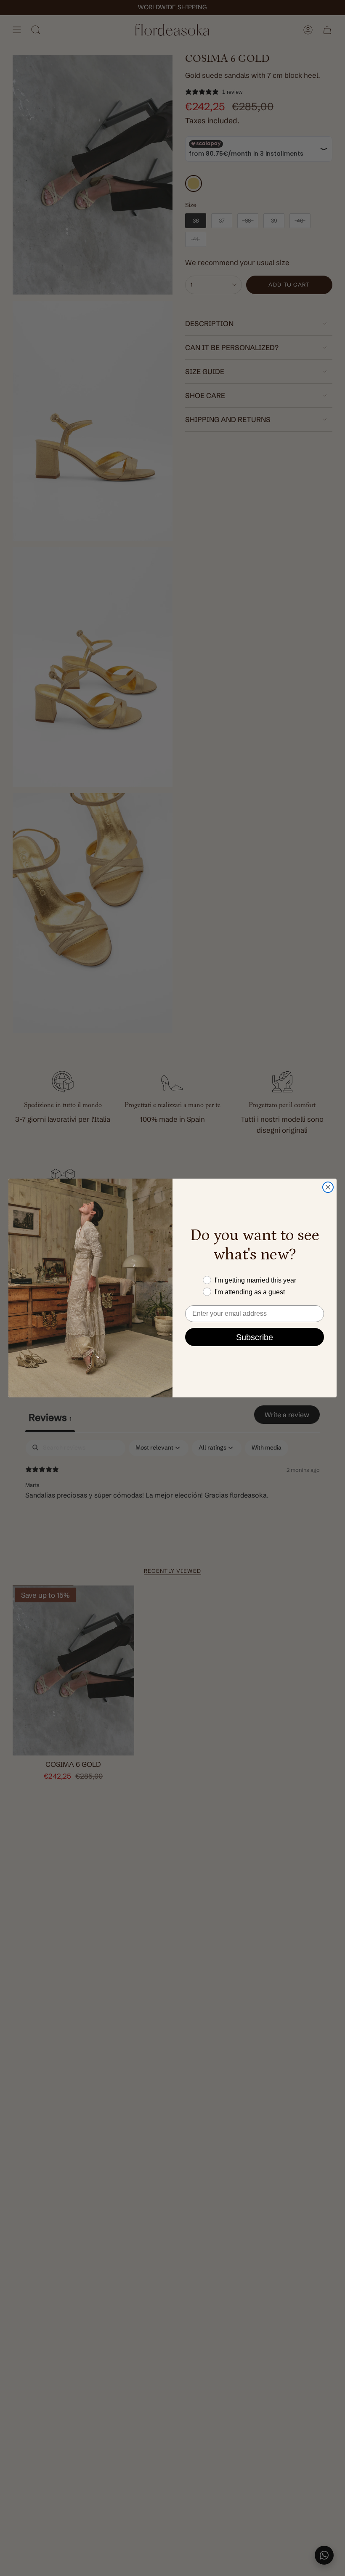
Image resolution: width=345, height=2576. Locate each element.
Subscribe (255, 1337)
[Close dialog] (328, 1187)
